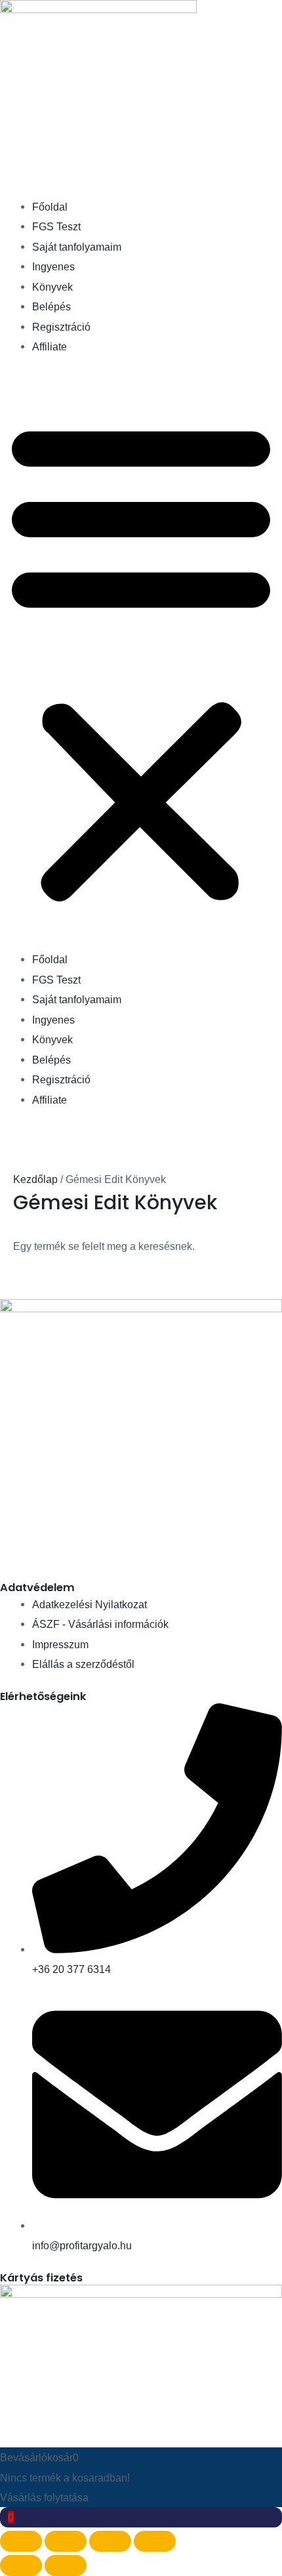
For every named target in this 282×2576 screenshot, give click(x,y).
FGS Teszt (56, 226)
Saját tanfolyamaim (77, 247)
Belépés (51, 306)
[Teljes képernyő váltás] (66, 2541)
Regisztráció (61, 327)
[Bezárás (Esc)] (155, 2541)
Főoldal (50, 207)
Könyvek (52, 287)
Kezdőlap (35, 1179)
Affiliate (50, 346)
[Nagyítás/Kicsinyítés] (21, 2541)
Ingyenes (53, 266)
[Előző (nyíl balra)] (21, 2566)
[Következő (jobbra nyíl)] (66, 2566)
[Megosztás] (110, 2541)
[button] (141, 661)
